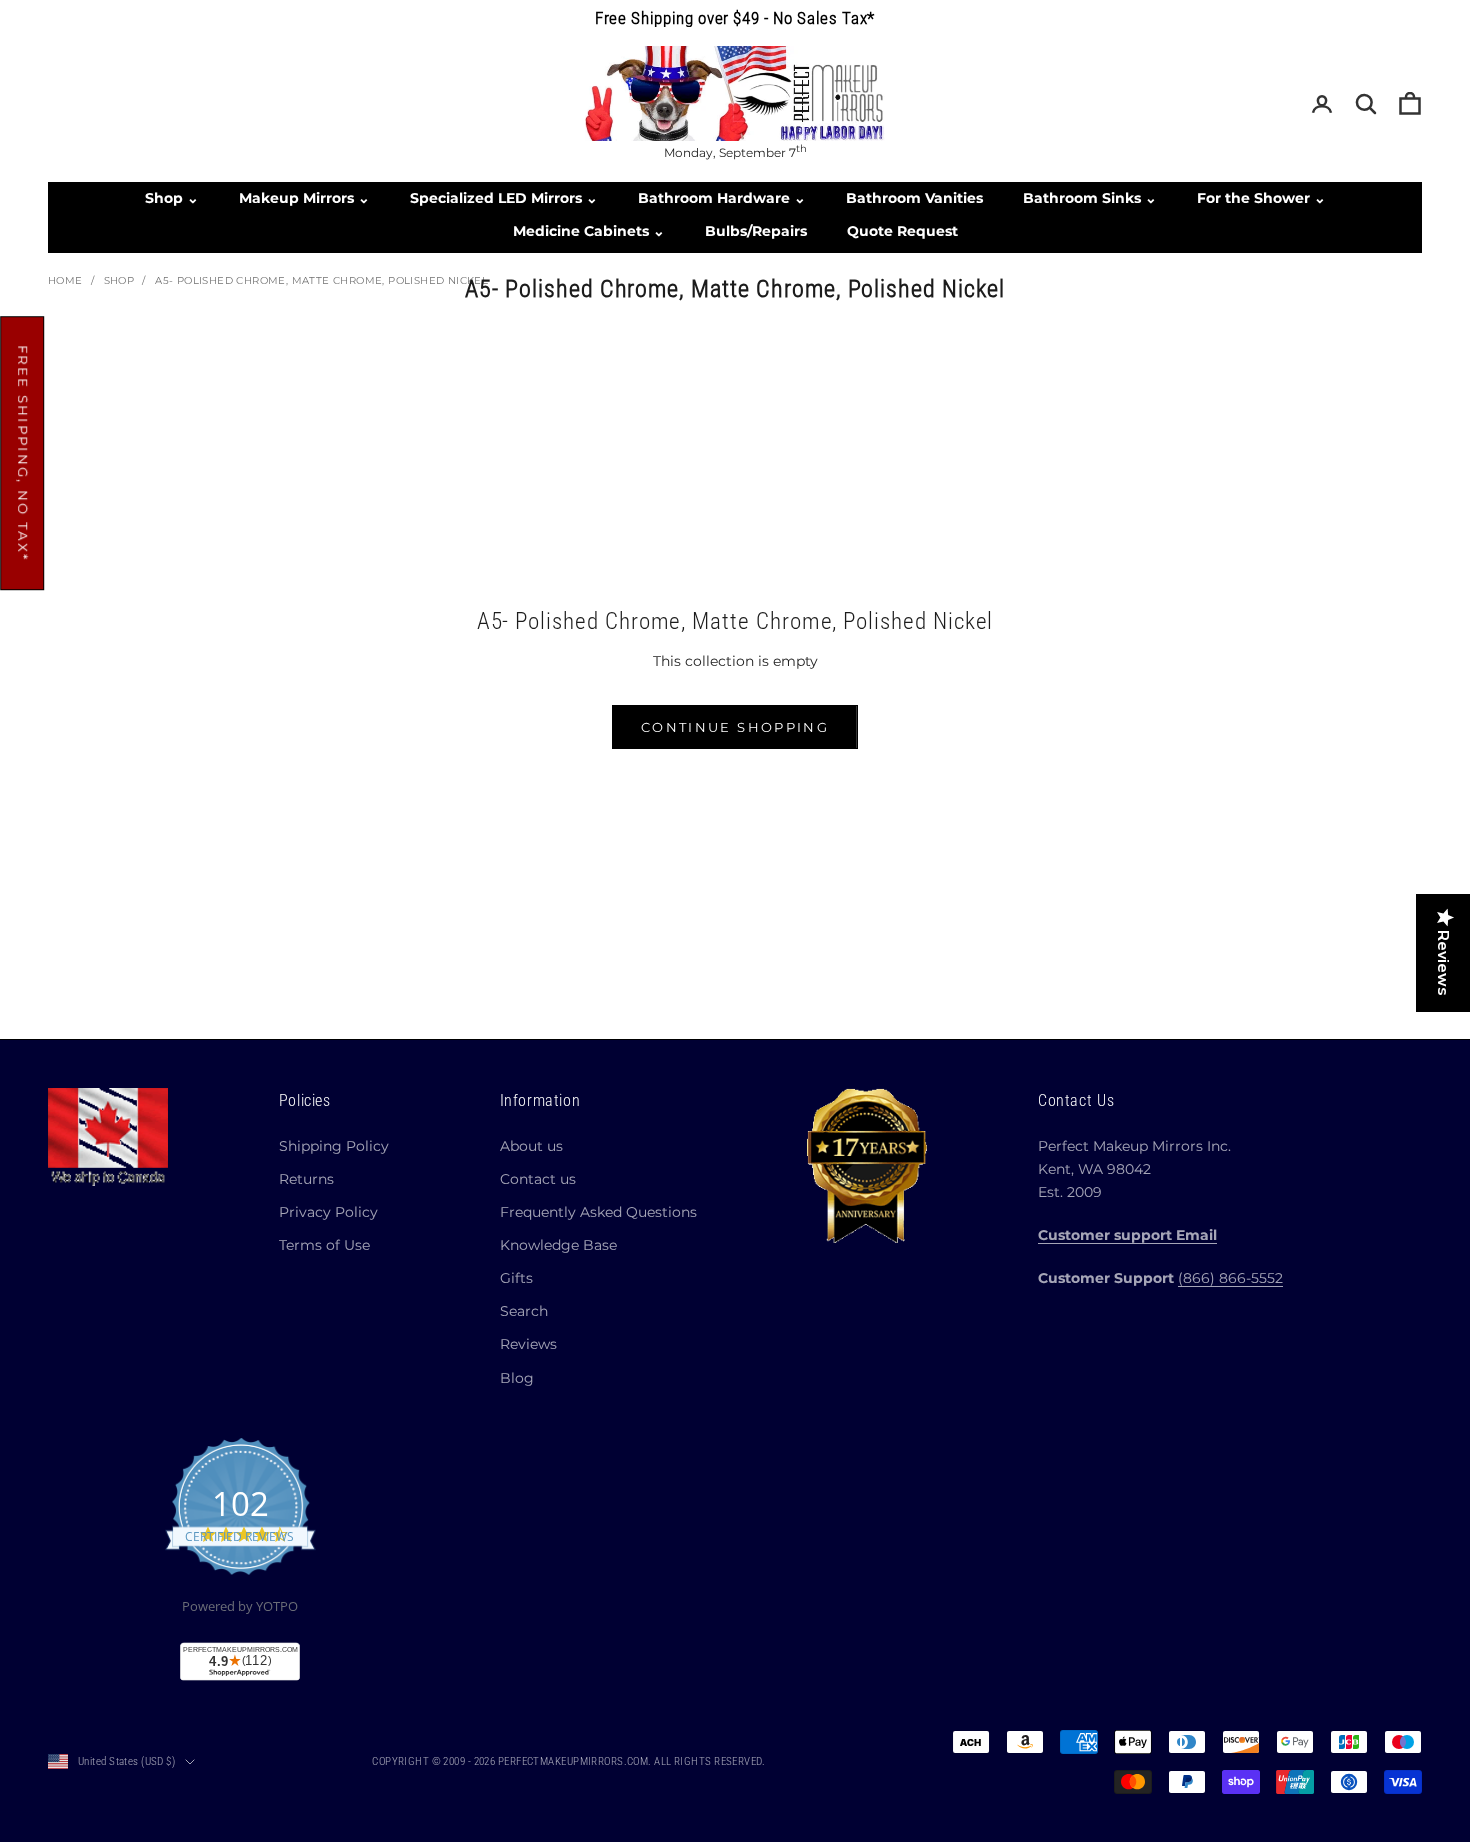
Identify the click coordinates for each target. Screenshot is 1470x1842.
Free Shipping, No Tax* (23, 453)
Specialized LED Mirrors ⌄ (504, 198)
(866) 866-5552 (1230, 1278)
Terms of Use (324, 1245)
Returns (306, 1179)
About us (531, 1146)
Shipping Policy (334, 1146)
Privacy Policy (328, 1212)
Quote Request (902, 231)
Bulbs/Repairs (756, 231)
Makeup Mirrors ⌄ (304, 198)
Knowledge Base (558, 1245)
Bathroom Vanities (914, 198)
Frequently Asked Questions (598, 1212)
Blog (517, 1378)
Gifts (516, 1278)
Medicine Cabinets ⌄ (589, 231)
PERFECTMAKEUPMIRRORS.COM (573, 1761)
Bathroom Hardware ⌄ (722, 198)
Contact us (538, 1179)
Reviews (528, 1344)
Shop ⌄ (172, 198)
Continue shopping (735, 727)
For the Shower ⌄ (1261, 198)
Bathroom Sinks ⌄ (1090, 198)
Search (524, 1311)
